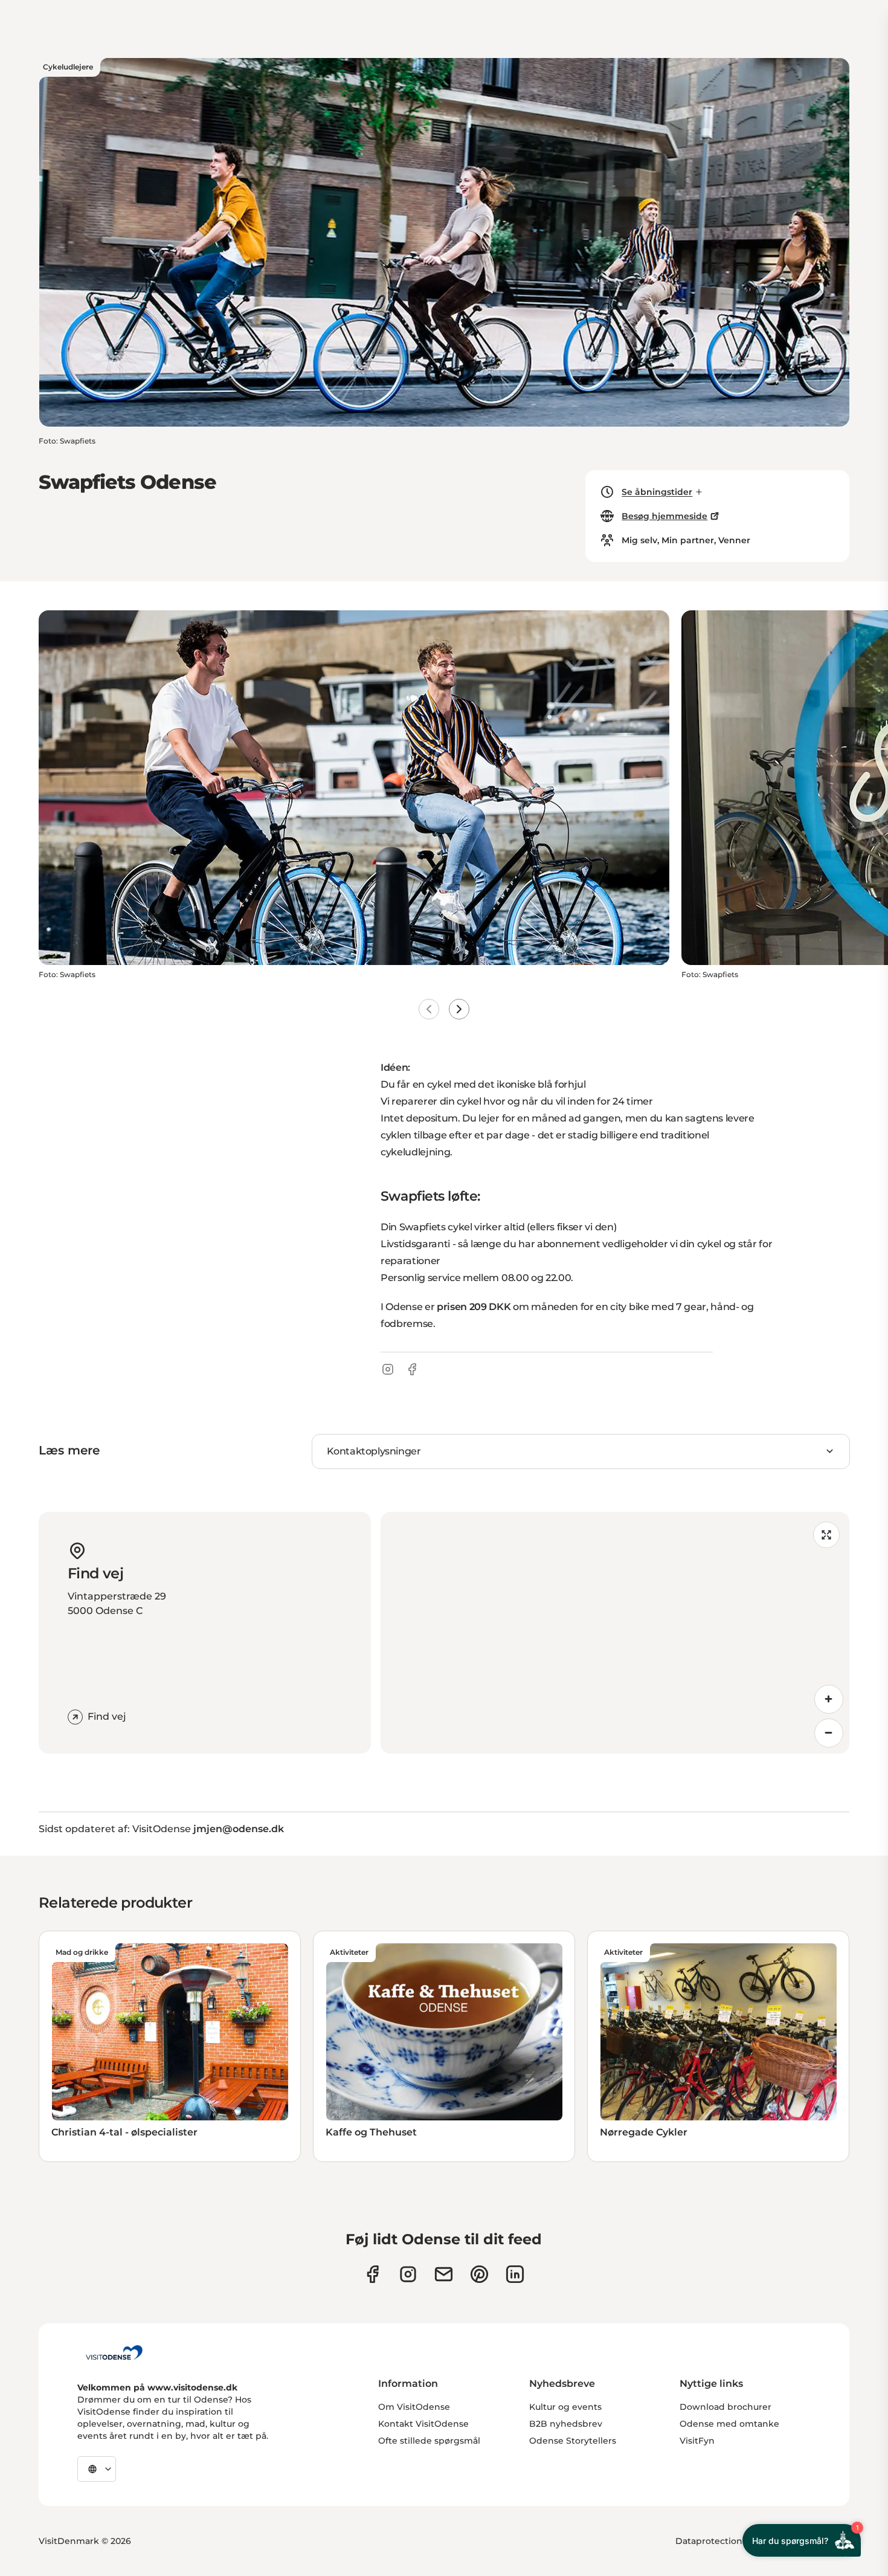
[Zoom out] (829, 1733)
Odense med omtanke (729, 2424)
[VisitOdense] (114, 2352)
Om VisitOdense (414, 2407)
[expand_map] (826, 1535)
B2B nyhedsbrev (566, 2424)
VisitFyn (697, 2441)
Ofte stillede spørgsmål (429, 2441)
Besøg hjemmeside (664, 516)
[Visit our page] (408, 2274)
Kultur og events (565, 2407)
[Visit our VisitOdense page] (372, 2274)
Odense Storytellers (573, 2441)
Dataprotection (709, 2541)
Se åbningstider (657, 492)
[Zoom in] (829, 1699)
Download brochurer (726, 2407)
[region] (615, 1633)
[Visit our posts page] (515, 2274)
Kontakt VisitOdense (423, 2424)
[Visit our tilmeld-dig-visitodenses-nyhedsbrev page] (444, 2274)
